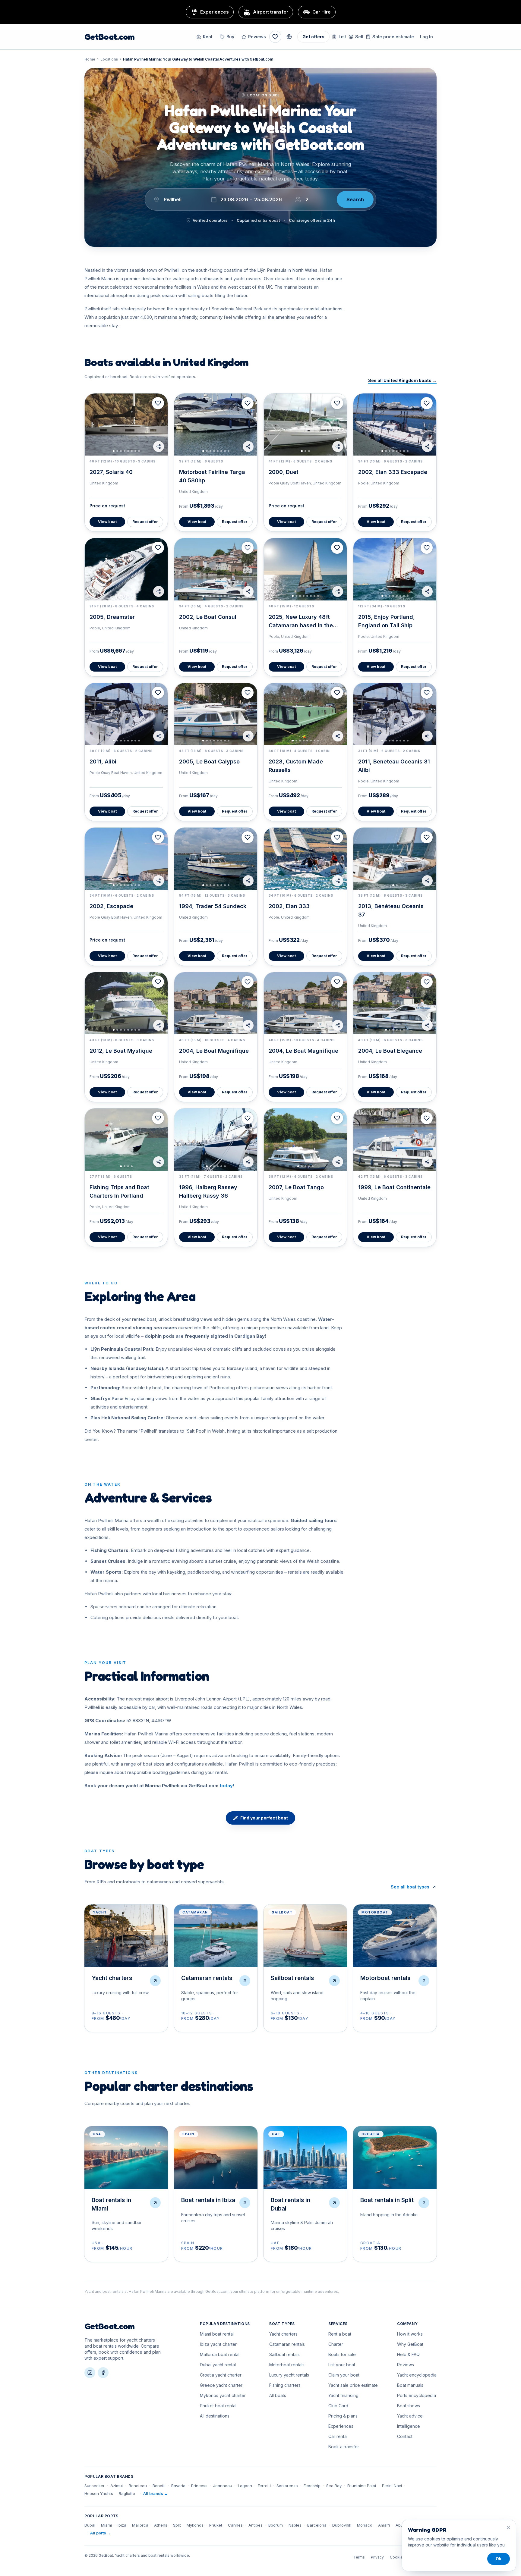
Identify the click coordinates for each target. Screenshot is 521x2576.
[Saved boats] (275, 37)
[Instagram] (90, 2373)
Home (90, 59)
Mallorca (140, 2525)
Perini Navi (392, 2486)
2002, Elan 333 (289, 906)
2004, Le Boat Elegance (390, 1051)
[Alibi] (126, 714)
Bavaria (178, 2486)
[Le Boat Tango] (305, 1139)
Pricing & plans (343, 2416)
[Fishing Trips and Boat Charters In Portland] (126, 1139)
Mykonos (195, 2525)
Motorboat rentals (287, 2365)
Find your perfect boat (264, 1818)
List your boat (342, 2365)
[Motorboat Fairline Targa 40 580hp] (216, 425)
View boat (107, 522)
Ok (499, 2559)
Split (177, 2525)
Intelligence (409, 2426)
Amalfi (384, 2525)
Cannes (235, 2525)
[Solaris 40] (126, 425)
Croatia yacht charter (221, 2375)
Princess (199, 2486)
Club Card (338, 2406)
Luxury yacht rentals (289, 2375)
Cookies (397, 2557)
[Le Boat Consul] (216, 569)
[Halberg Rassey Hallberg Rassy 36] (216, 1139)
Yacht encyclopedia (417, 2375)
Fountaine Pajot (362, 2486)
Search (355, 199)
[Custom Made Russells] (305, 714)
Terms (359, 2557)
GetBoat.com (109, 37)
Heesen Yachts (99, 2493)
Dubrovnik (342, 2525)
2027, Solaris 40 (111, 472)
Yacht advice (410, 2416)
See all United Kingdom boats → (402, 380)
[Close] (508, 2527)
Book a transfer (344, 2447)
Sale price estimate (393, 37)
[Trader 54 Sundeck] (216, 859)
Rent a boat (340, 2334)
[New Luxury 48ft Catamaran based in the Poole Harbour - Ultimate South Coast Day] (305, 569)
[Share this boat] (159, 447)
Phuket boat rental (218, 2406)
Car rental (338, 2436)
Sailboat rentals (284, 2354)
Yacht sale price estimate (353, 2385)
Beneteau (138, 2486)
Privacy (377, 2557)
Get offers (313, 37)
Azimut (117, 2486)
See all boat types (410, 1887)
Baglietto (127, 2493)
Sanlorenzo (287, 2486)
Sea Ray (334, 2486)
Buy (230, 37)
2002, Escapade (111, 906)
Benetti (159, 2486)
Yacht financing (343, 2395)
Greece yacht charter (221, 2385)
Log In (426, 37)
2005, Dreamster (112, 617)
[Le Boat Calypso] (216, 714)
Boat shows (409, 2406)
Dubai (90, 2525)
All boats (278, 2395)
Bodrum (276, 2525)
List (342, 37)
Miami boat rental (217, 2334)
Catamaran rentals (287, 2344)
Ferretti (264, 2486)
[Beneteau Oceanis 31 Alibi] (395, 714)
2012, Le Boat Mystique (121, 1051)
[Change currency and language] (289, 37)
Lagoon (245, 2486)
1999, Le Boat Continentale (394, 1187)
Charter (336, 2344)
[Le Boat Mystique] (126, 1003)
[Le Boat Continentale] (395, 1139)
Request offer (145, 522)
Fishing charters (285, 2385)
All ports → (101, 2533)
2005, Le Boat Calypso (209, 762)
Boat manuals (410, 2385)
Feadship (312, 2486)
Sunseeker (95, 2486)
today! (227, 1786)
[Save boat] (158, 403)
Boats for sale (342, 2354)
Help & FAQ (408, 2354)
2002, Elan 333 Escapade (393, 472)
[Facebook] (103, 2373)
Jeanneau (223, 2486)
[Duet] (305, 425)
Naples (295, 2525)
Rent (208, 37)
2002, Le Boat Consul (208, 617)
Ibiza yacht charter (218, 2344)
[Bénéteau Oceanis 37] (395, 859)
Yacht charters (283, 2334)
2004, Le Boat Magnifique (214, 1051)
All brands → (156, 2493)
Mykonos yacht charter (223, 2395)
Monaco (365, 2525)
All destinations (215, 2416)
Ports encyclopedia (417, 2395)
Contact (405, 2436)
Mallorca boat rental (220, 2354)
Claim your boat (344, 2375)
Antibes (256, 2525)
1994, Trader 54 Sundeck (213, 906)
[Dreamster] (126, 569)
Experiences (341, 2426)
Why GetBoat (410, 2344)
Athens (161, 2525)
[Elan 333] (305, 859)
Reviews (257, 37)
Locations (109, 59)
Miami (106, 2525)
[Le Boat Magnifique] (216, 1003)
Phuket (216, 2525)
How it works (410, 2334)
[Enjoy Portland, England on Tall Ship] (395, 569)
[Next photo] (160, 425)
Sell (359, 37)
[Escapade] (126, 859)
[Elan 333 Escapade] (395, 425)
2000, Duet (284, 472)
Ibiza (122, 2525)
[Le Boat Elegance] (395, 1003)
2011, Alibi (103, 762)
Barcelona (317, 2525)
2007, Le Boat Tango (296, 1187)
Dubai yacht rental (218, 2365)
